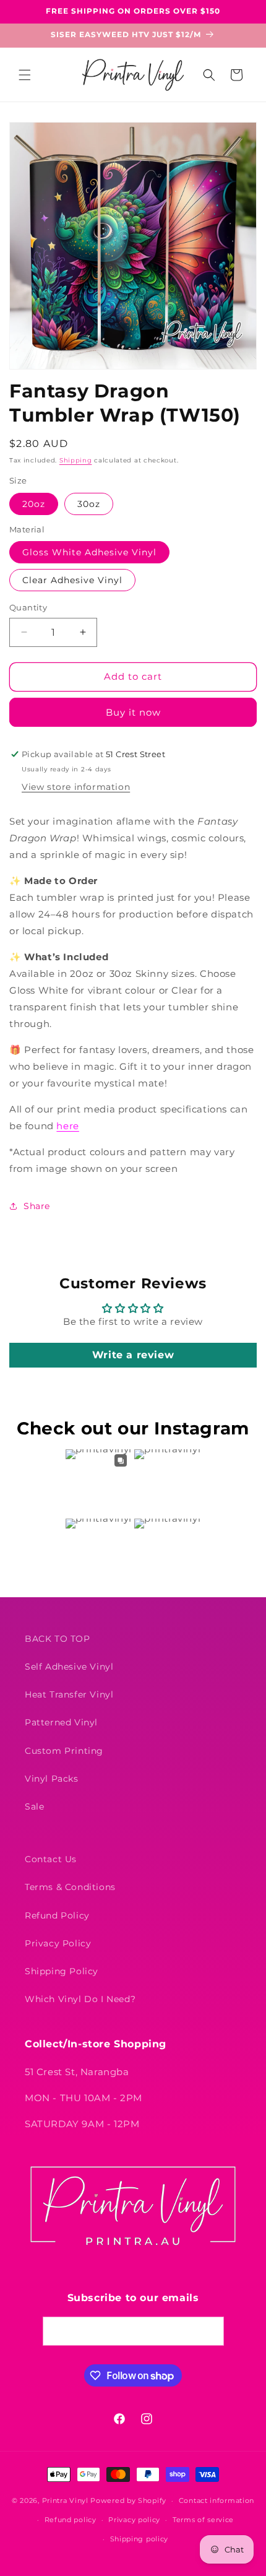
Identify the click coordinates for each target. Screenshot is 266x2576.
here (67, 1126)
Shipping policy (139, 2539)
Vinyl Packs (52, 1779)
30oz (89, 504)
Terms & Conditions (70, 1887)
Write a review (133, 1355)
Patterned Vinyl (61, 1722)
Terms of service (203, 2520)
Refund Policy (57, 1915)
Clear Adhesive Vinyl (72, 580)
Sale (34, 1806)
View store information (76, 787)
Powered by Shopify (128, 2500)
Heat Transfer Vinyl (69, 1694)
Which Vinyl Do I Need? (80, 1999)
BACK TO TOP (58, 1639)
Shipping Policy (62, 1971)
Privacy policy (134, 2520)
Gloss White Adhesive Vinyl (89, 552)
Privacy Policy (58, 1943)
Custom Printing (64, 1751)
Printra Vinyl (65, 2500)
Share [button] (37, 1206)
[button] (25, 75)
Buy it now (133, 712)
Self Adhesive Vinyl (69, 1667)
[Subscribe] (210, 2331)
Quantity (28, 607)
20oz (34, 504)
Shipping (76, 460)
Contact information (217, 2500)
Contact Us (51, 1859)
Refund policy (71, 2520)
